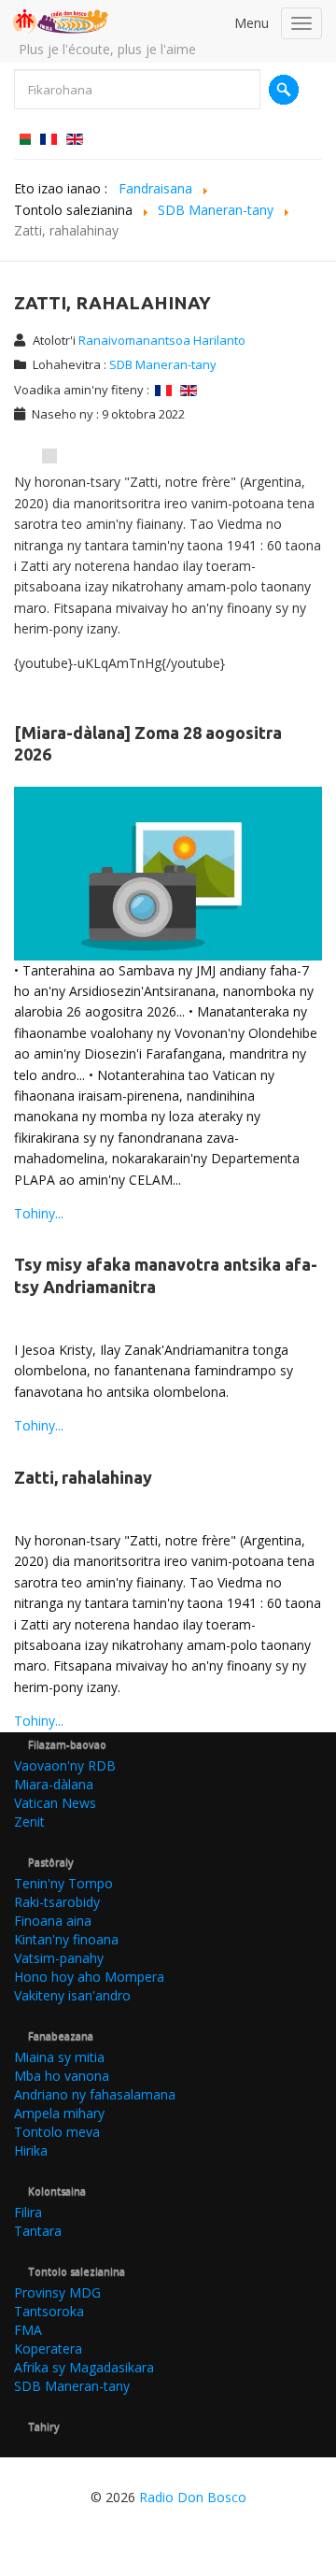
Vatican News (55, 1803)
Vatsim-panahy (59, 1958)
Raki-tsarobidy (57, 1902)
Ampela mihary (59, 2113)
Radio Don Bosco (193, 2497)
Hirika (31, 2150)
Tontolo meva (57, 2132)
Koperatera (48, 2348)
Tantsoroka (49, 2311)
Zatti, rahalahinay (83, 1477)
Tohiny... (39, 1213)
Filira (28, 2212)
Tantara (38, 2231)
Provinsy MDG (57, 2292)
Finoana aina (53, 1921)
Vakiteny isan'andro (72, 1995)
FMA (28, 2330)
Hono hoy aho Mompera (89, 1977)
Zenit (29, 1822)
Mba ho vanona (62, 2076)
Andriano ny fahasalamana (95, 2094)
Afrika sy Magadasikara (84, 2367)
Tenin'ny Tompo (63, 1883)
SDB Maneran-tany (163, 364)
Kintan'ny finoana (66, 1939)
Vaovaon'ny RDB (65, 1765)
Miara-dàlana (54, 1784)
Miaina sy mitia (59, 2057)
